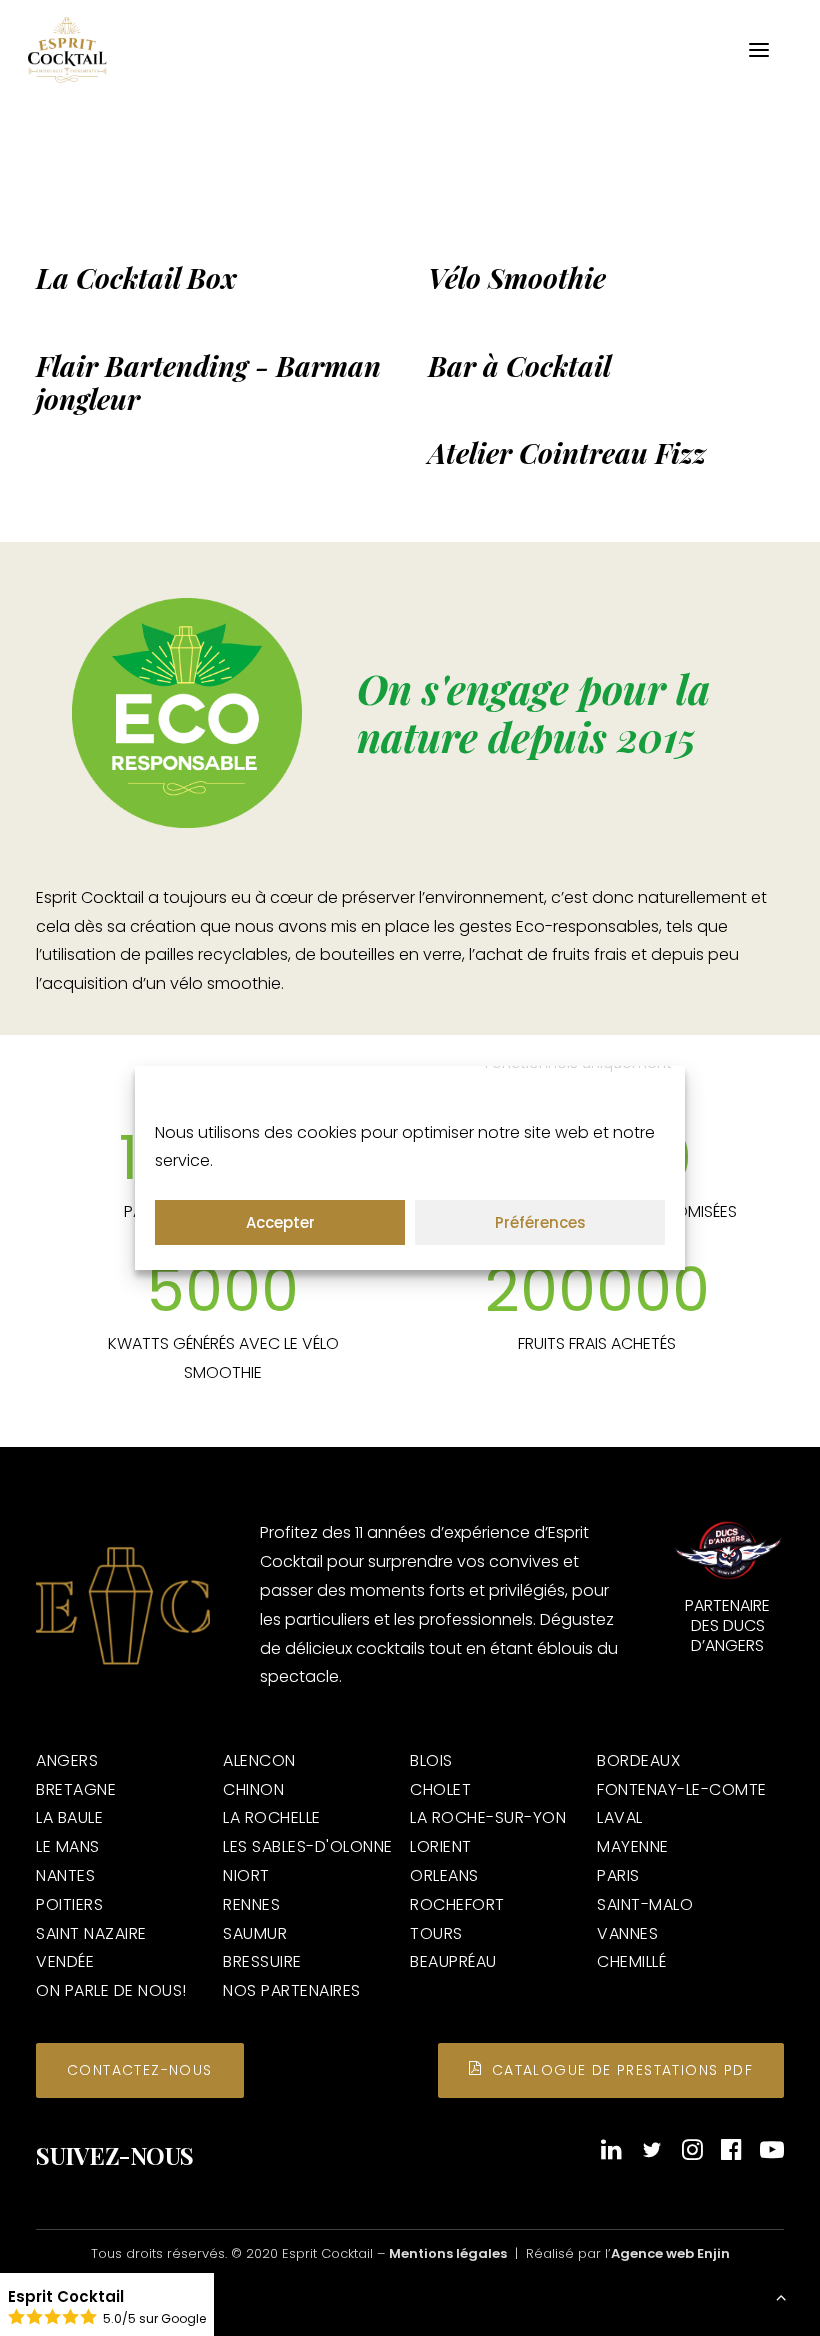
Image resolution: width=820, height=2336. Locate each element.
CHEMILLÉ (631, 1961)
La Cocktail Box (136, 277)
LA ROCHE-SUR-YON (488, 1817)
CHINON (253, 1789)
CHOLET (440, 1789)
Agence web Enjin (670, 2253)
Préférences (540, 1222)
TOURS (436, 1933)
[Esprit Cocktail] (67, 50)
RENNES (251, 1904)
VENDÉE (65, 1961)
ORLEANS (444, 1875)
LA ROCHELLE (272, 1817)
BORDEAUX (638, 1760)
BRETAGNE (76, 1789)
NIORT (246, 1875)
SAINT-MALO (645, 1904)
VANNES (627, 1933)
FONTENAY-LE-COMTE (682, 1789)
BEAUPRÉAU (453, 1961)
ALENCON (259, 1760)
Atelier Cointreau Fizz (567, 452)
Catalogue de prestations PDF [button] (622, 2070)
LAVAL (620, 1817)
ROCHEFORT (457, 1904)
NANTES (65, 1875)
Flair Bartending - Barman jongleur (208, 382)
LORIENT (441, 1846)
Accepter (280, 1222)
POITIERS (69, 1904)
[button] (759, 50)
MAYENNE (633, 1846)
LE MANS (68, 1846)
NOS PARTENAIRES (292, 1990)
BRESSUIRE (262, 1961)
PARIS (618, 1875)
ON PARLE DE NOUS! (111, 1990)
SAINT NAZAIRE (91, 1933)
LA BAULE (69, 1817)
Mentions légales (448, 2253)
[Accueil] (123, 1606)
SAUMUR (255, 1933)
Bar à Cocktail (519, 365)
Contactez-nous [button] (140, 2070)
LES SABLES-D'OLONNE (308, 1846)
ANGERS (67, 1760)
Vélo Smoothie (517, 277)
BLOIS (431, 1760)
